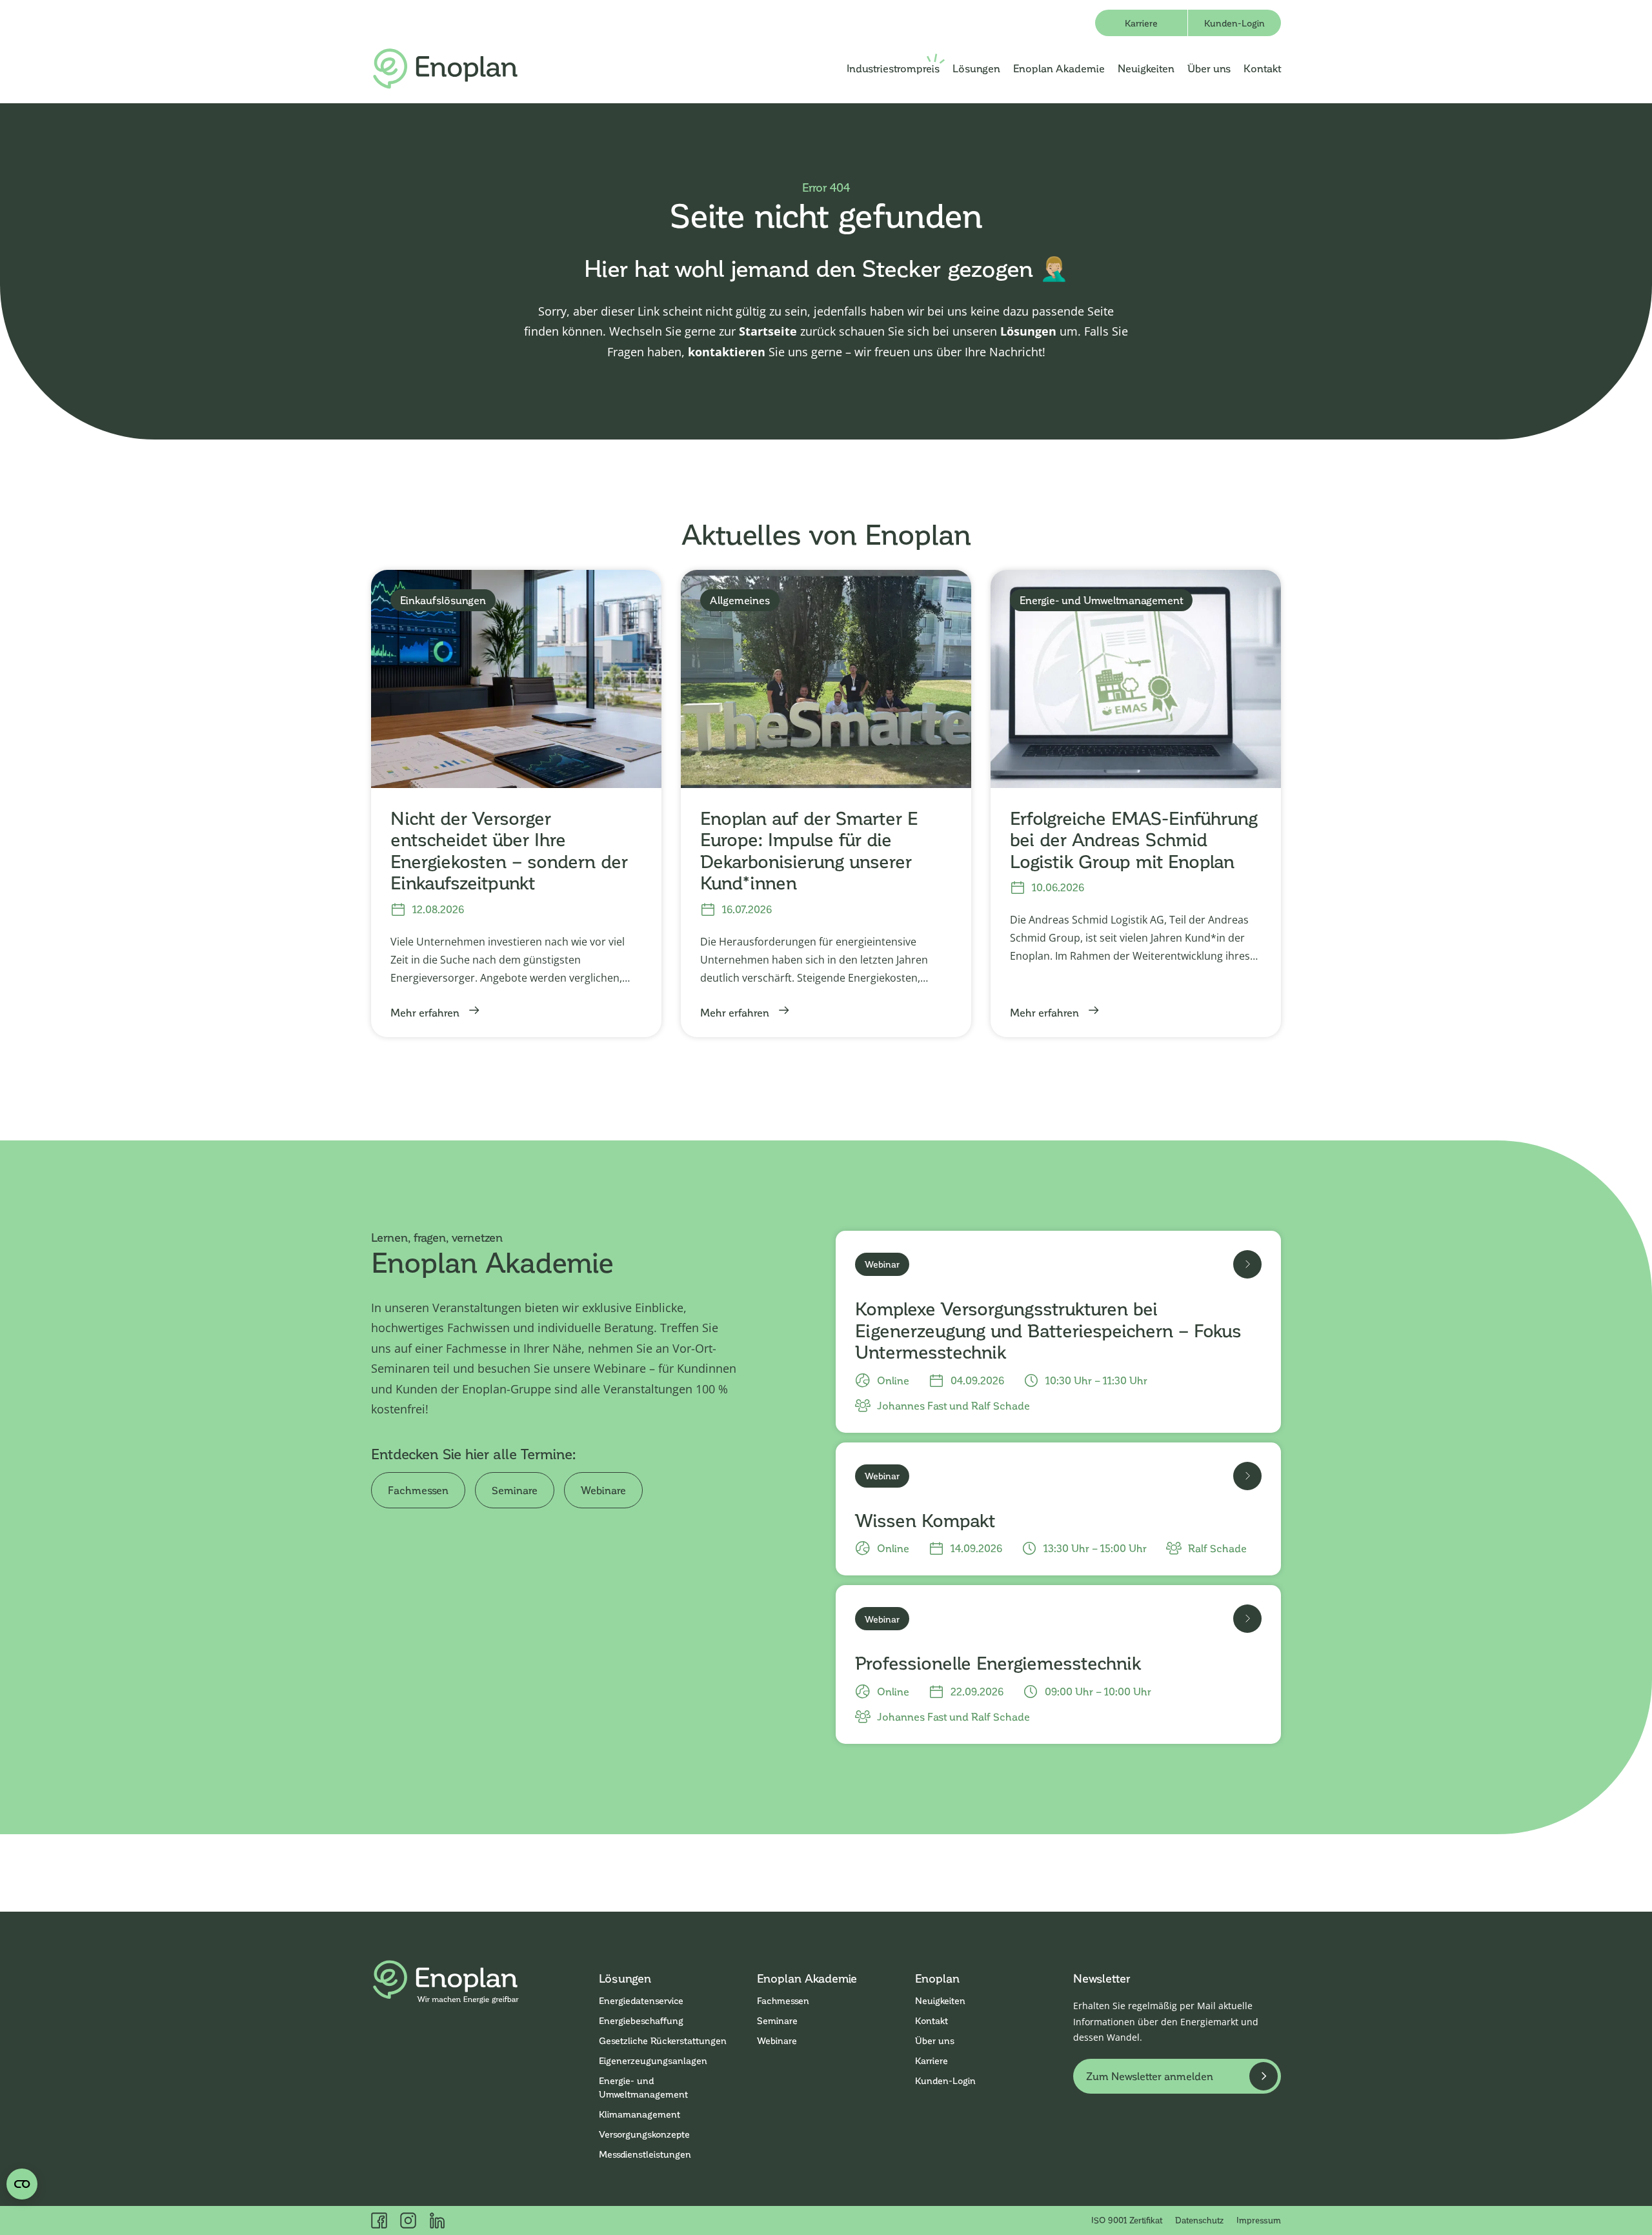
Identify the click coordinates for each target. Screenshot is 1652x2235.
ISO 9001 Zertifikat (1127, 2220)
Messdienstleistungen (645, 2154)
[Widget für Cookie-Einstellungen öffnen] (22, 2184)
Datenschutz (1199, 2220)
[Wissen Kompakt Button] (1247, 1476)
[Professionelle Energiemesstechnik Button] (1247, 1619)
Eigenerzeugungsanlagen (653, 2060)
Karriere (1141, 23)
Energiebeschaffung (641, 2020)
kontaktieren (727, 352)
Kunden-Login (1234, 23)
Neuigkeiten (1146, 68)
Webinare (603, 1490)
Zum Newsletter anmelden (1150, 2076)
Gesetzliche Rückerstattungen (663, 2040)
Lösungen (976, 68)
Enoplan (937, 1978)
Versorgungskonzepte (644, 2134)
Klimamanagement (640, 2114)
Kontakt (1262, 68)
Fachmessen (418, 1490)
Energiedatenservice (641, 2000)
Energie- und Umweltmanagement (643, 2087)
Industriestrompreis (893, 68)
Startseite (768, 331)
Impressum (1259, 2220)
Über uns (1209, 68)
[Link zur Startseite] (445, 69)
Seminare (515, 1490)
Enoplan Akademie (1059, 68)
